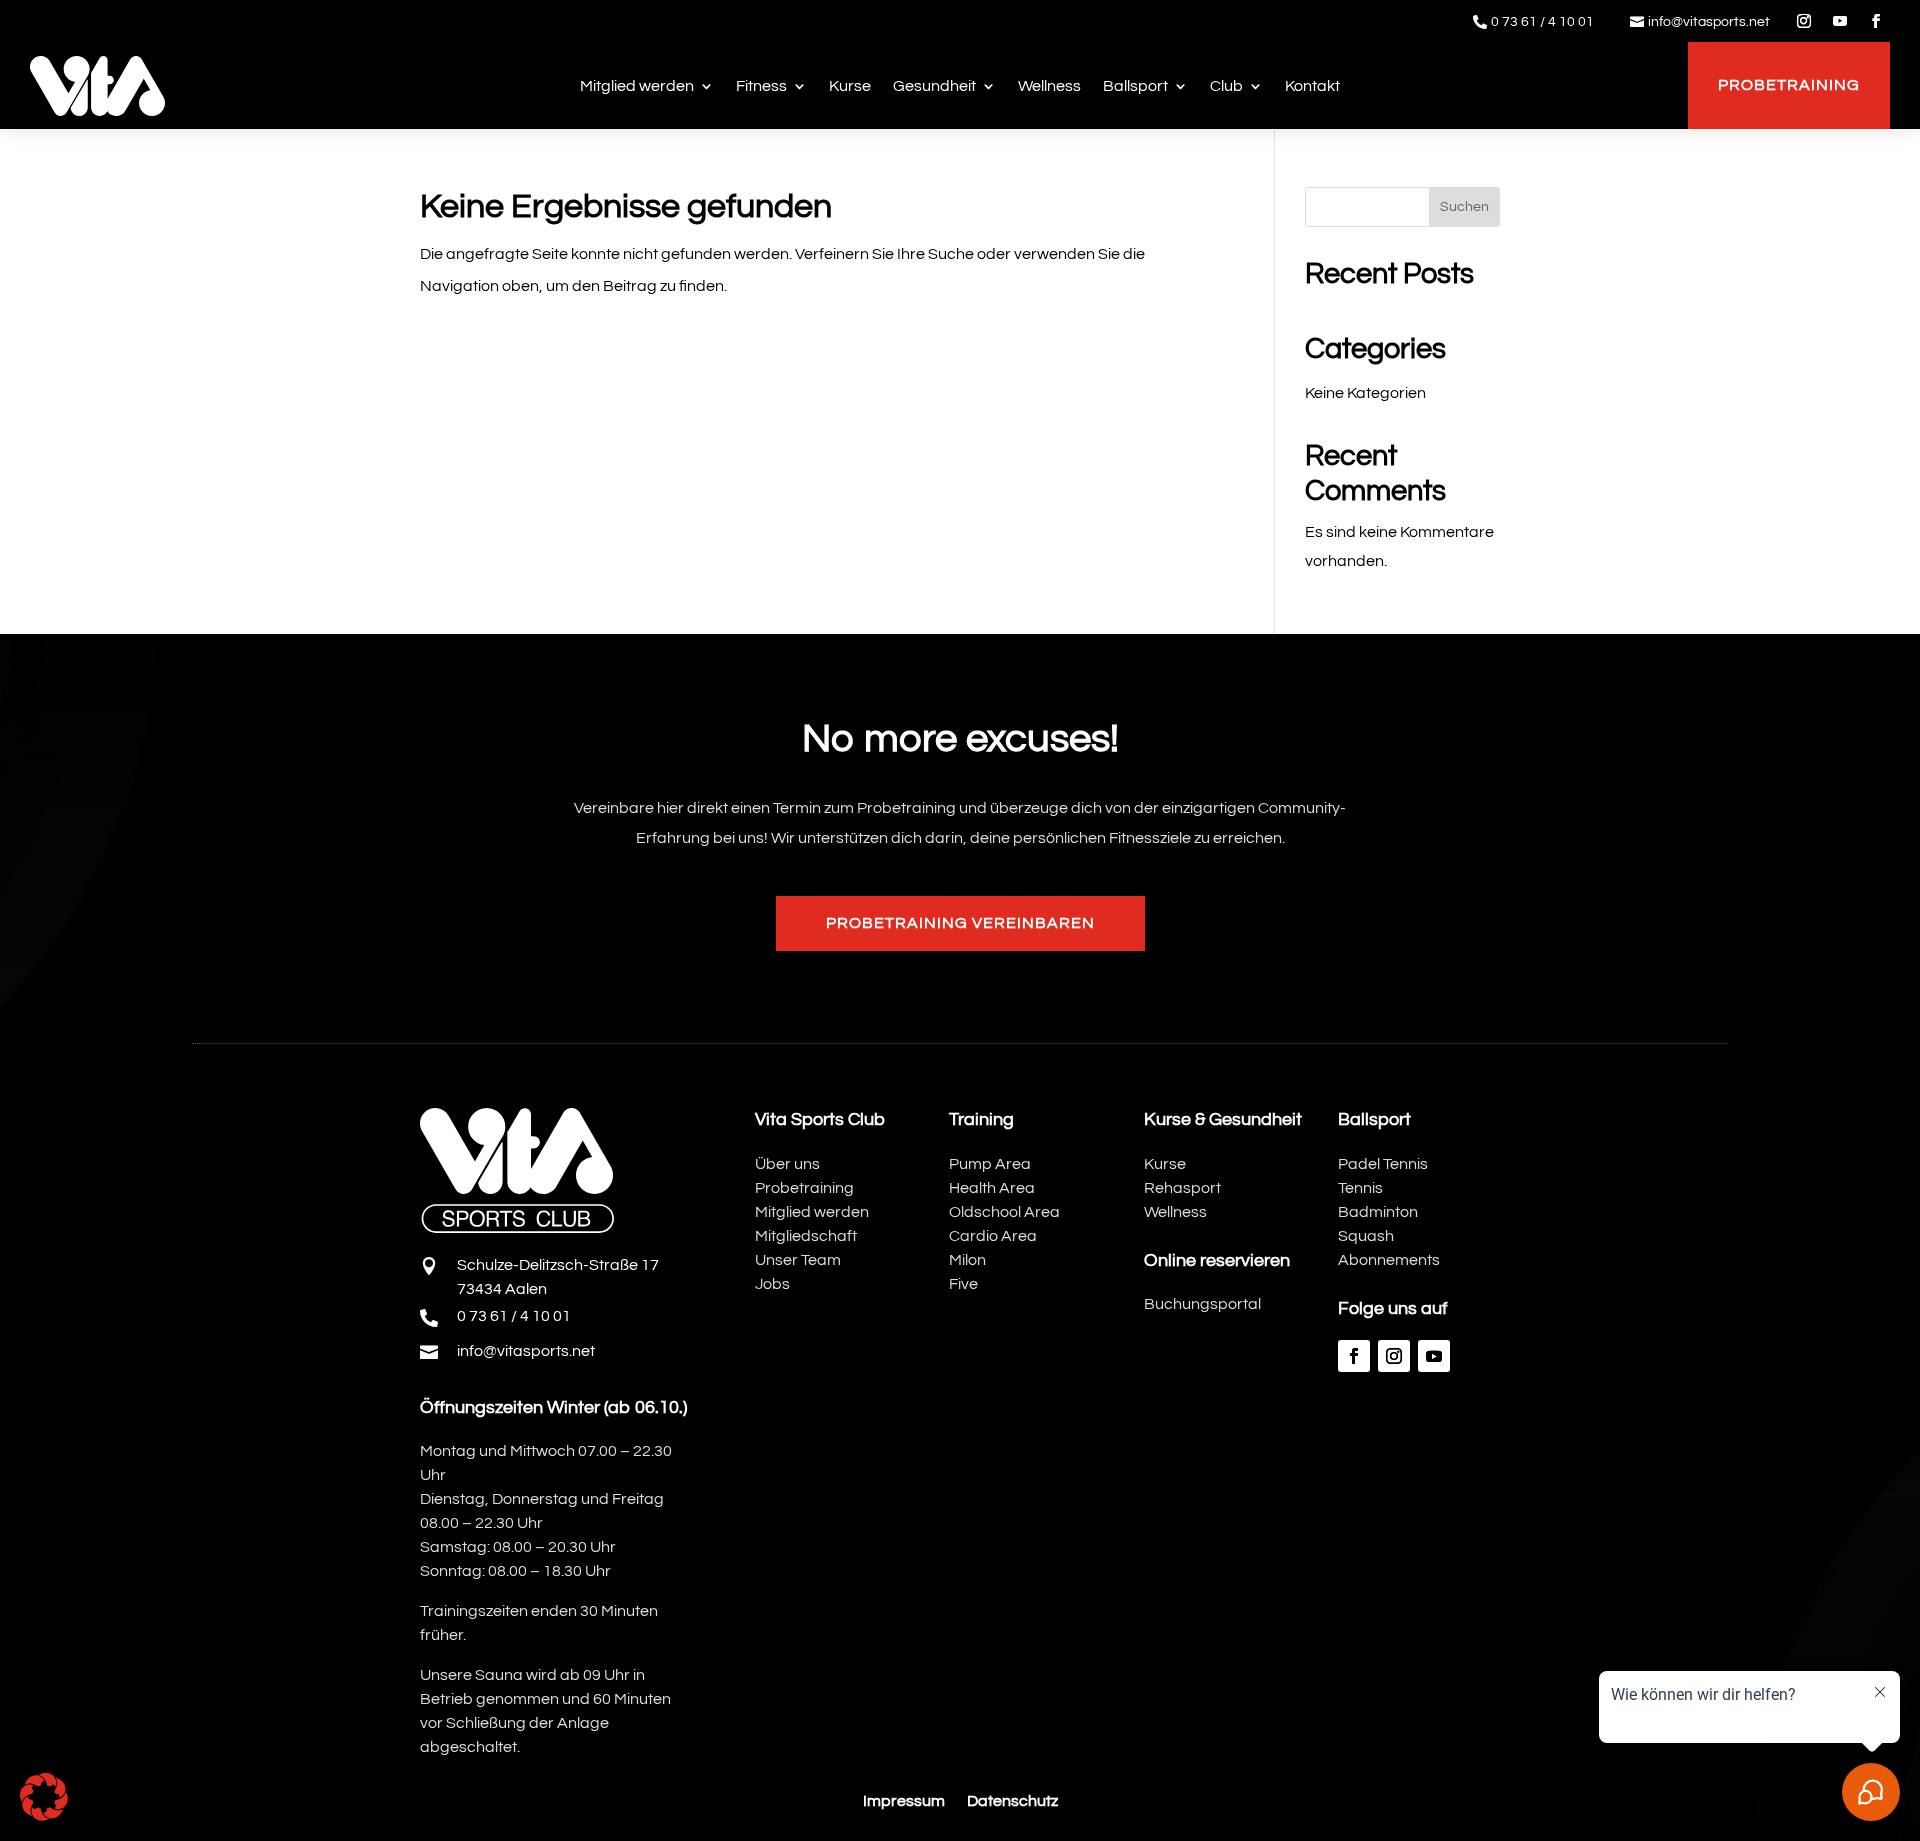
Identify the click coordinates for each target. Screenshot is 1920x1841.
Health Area (992, 1188)
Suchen (1464, 207)
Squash (1366, 1236)
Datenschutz (1012, 1801)
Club (1226, 86)
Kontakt (1312, 86)
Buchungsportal (1202, 1304)
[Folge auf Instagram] (1804, 21)
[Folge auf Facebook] (1876, 21)
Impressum (904, 1801)
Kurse (850, 86)
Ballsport (1135, 86)
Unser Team (798, 1260)
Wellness (1049, 86)
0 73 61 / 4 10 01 (1542, 22)
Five (963, 1284)
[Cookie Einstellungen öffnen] (44, 1816)
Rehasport (1182, 1188)
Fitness (761, 86)
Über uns (787, 1164)
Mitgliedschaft (806, 1236)
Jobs (772, 1284)
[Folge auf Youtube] (1840, 21)
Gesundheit (934, 86)
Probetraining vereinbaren (960, 923)
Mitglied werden (637, 86)
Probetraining (1789, 85)
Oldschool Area (1004, 1212)
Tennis (1360, 1188)
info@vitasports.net (1709, 22)
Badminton (1378, 1212)
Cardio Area (993, 1236)
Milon (967, 1260)
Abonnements (1389, 1260)
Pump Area (990, 1164)
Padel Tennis (1383, 1164)
